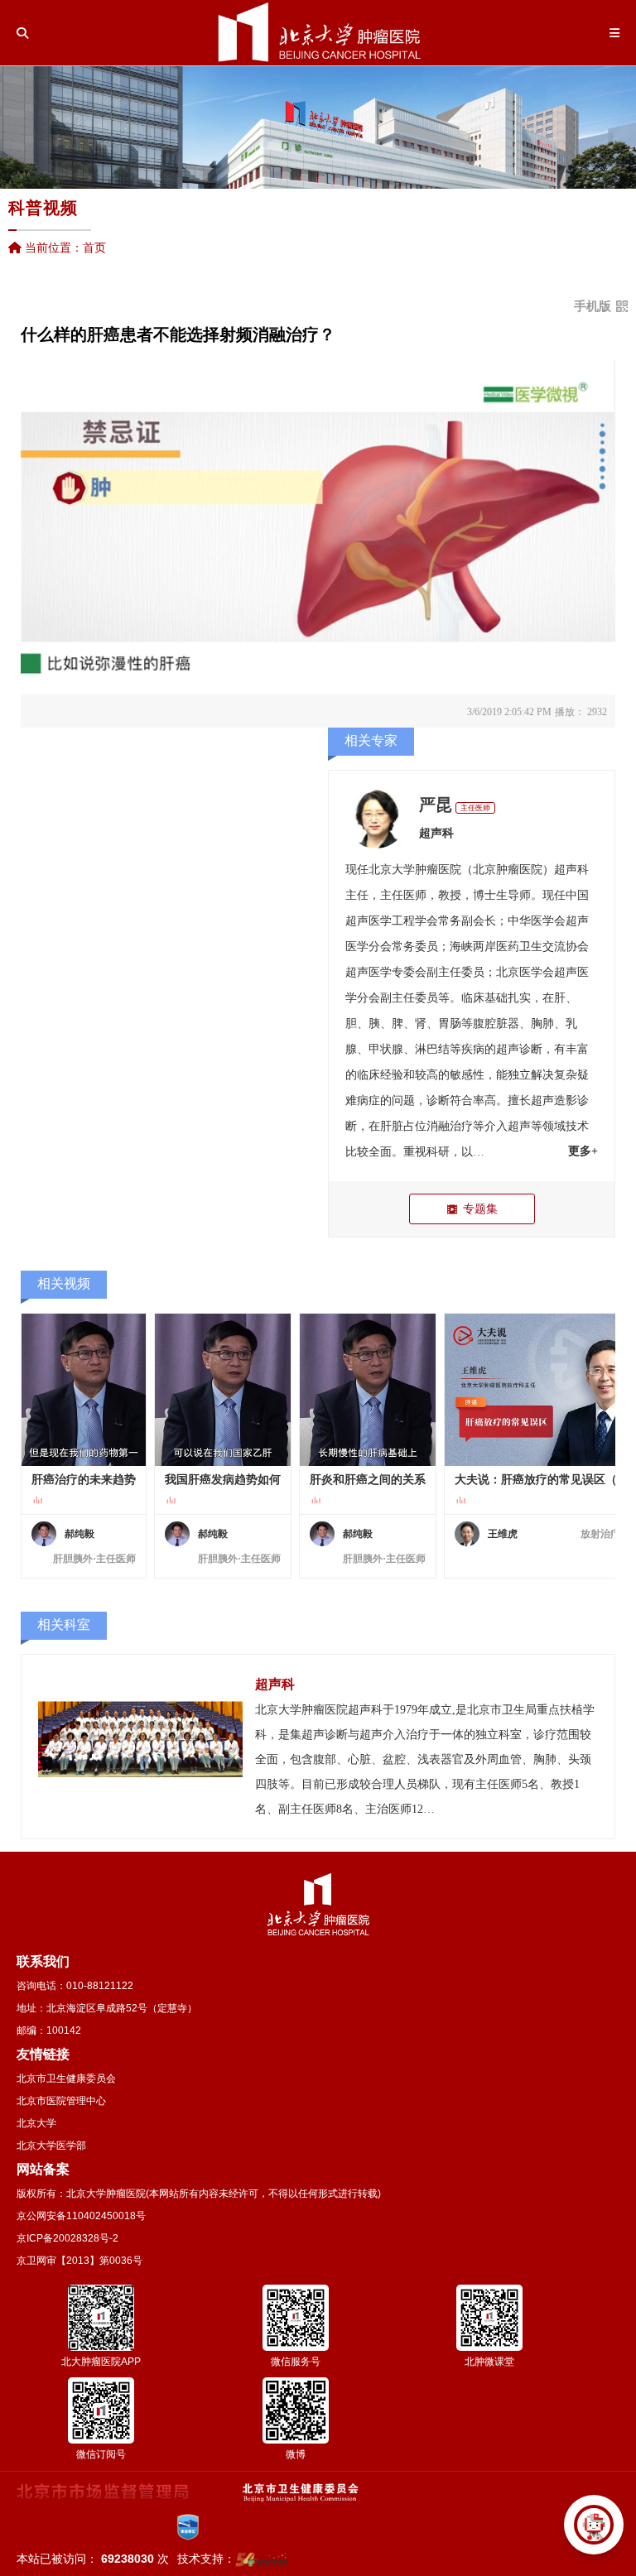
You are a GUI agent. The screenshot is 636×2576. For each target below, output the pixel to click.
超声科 (436, 833)
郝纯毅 (79, 1534)
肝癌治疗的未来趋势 (84, 1480)
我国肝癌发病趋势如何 (223, 1480)
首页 (94, 248)
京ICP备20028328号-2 (67, 2238)
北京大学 (36, 2123)
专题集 (480, 1209)
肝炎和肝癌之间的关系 (368, 1480)
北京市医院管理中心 (61, 2101)
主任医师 (475, 808)
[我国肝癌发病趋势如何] (223, 1390)
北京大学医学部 (51, 2146)
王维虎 (503, 1534)
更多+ (583, 1151)
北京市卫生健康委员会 (66, 2079)
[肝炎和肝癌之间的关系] (368, 1390)
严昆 (436, 805)
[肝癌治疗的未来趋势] (84, 1390)
